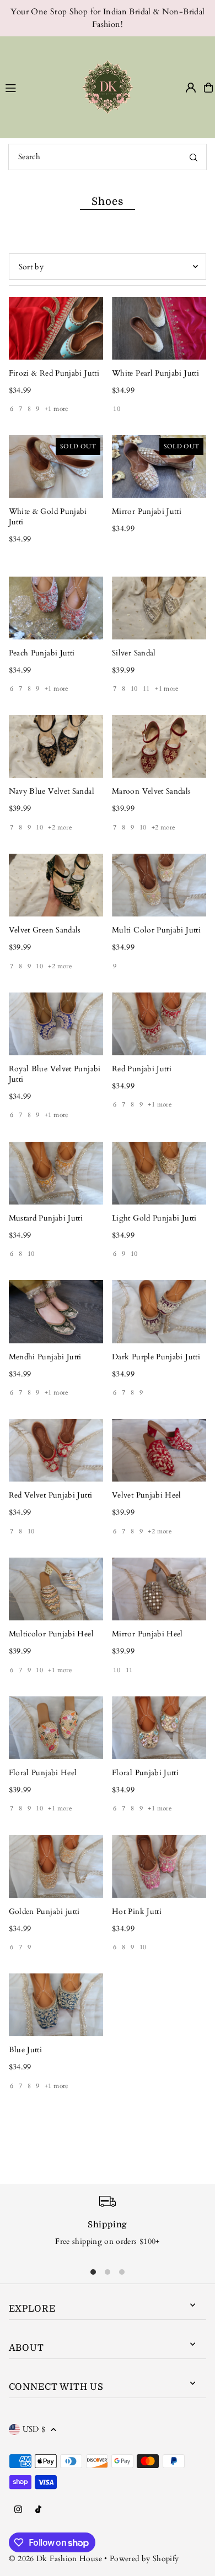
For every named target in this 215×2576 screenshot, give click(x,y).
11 (146, 688)
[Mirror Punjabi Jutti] (159, 467)
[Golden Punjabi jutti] (56, 1866)
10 (117, 409)
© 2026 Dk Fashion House (55, 2559)
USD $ (34, 2429)
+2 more (60, 827)
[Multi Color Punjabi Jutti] (159, 885)
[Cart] (208, 88)
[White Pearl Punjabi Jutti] (159, 328)
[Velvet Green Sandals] (56, 885)
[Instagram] (18, 2510)
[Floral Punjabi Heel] (56, 1728)
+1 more (57, 409)
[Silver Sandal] (159, 608)
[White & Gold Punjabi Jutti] (56, 467)
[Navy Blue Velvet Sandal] (56, 746)
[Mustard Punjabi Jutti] (56, 1173)
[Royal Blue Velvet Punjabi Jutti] (56, 1024)
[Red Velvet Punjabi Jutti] (56, 1450)
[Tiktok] (38, 2510)
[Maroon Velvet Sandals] (159, 746)
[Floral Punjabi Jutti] (159, 1728)
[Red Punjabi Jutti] (159, 1024)
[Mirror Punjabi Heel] (159, 1589)
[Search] (193, 157)
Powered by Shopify (144, 2559)
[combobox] (108, 157)
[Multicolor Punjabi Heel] (56, 1589)
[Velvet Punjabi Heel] (159, 1450)
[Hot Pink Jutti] (159, 1866)
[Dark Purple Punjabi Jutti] (159, 1311)
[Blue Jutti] (56, 2005)
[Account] (191, 88)
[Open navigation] (32, 87)
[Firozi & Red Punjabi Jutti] (56, 328)
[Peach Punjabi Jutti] (56, 608)
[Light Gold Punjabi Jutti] (159, 1173)
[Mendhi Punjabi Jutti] (56, 1311)
